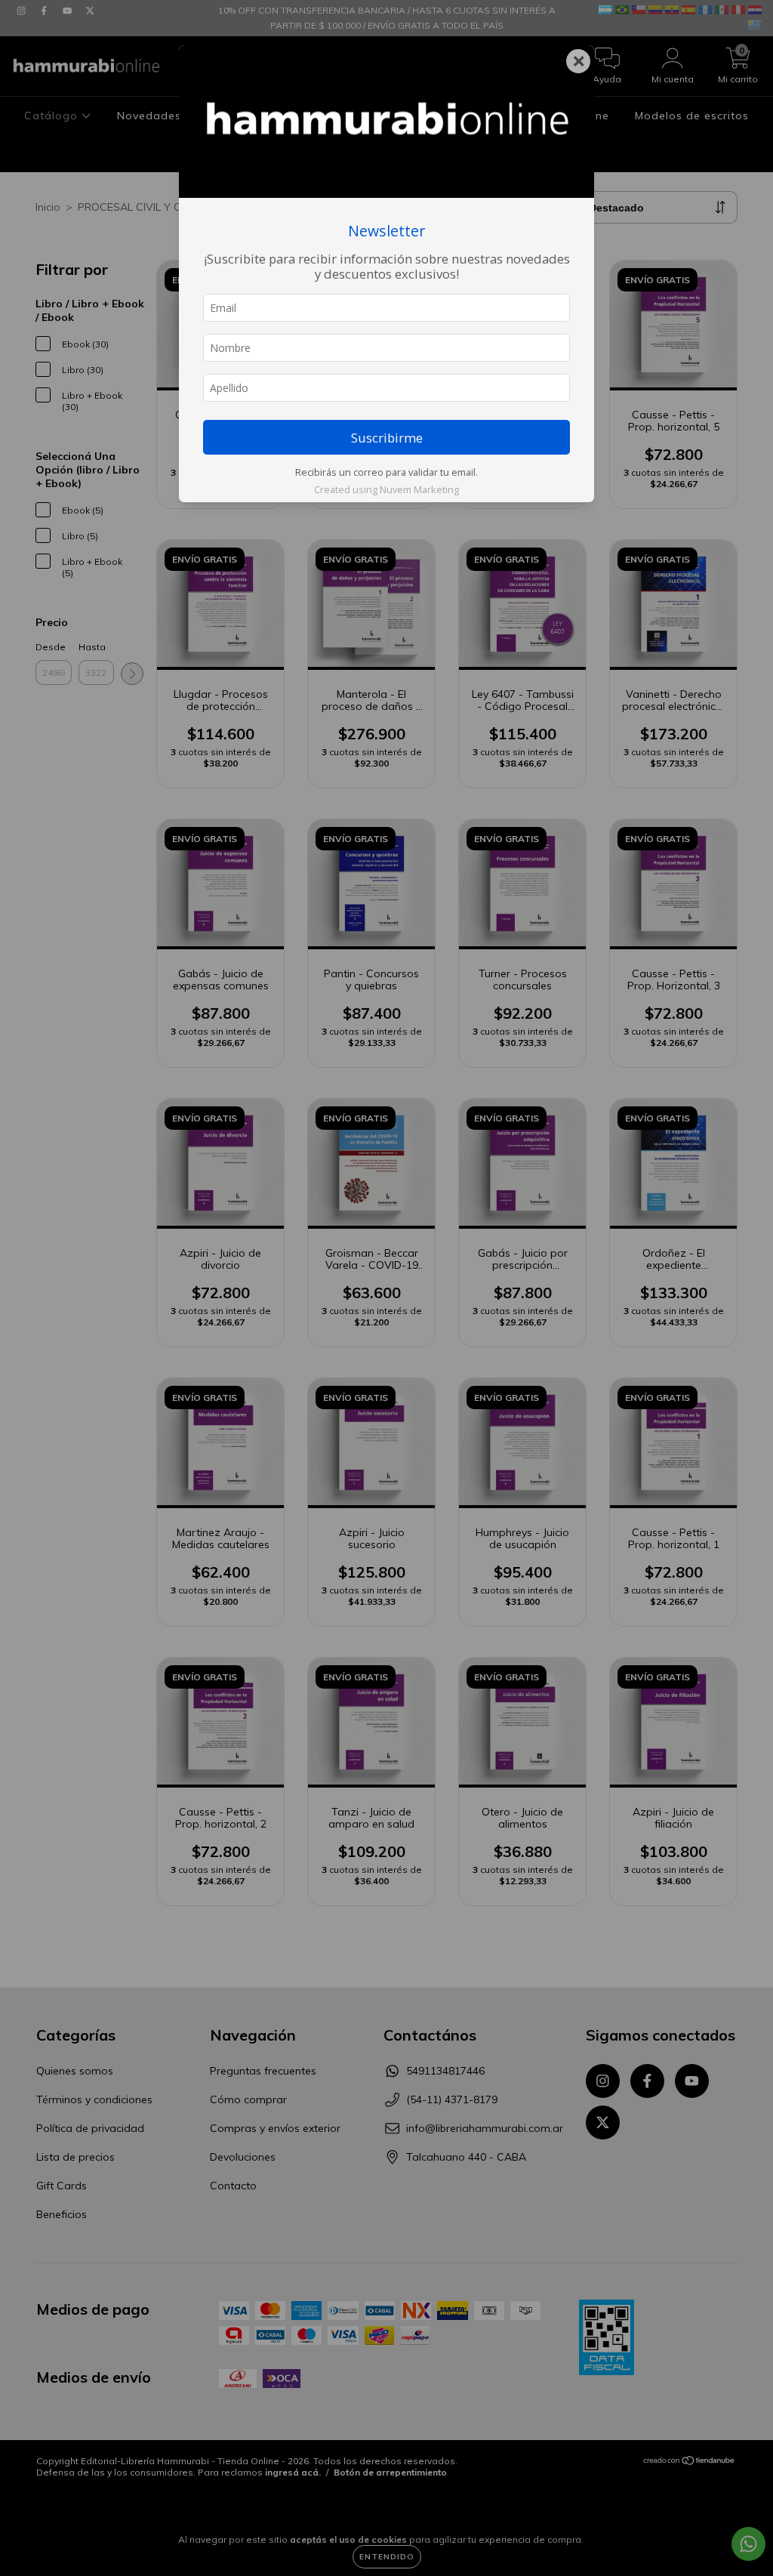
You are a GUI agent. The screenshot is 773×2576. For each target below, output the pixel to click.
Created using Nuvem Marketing (386, 489)
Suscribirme (387, 438)
